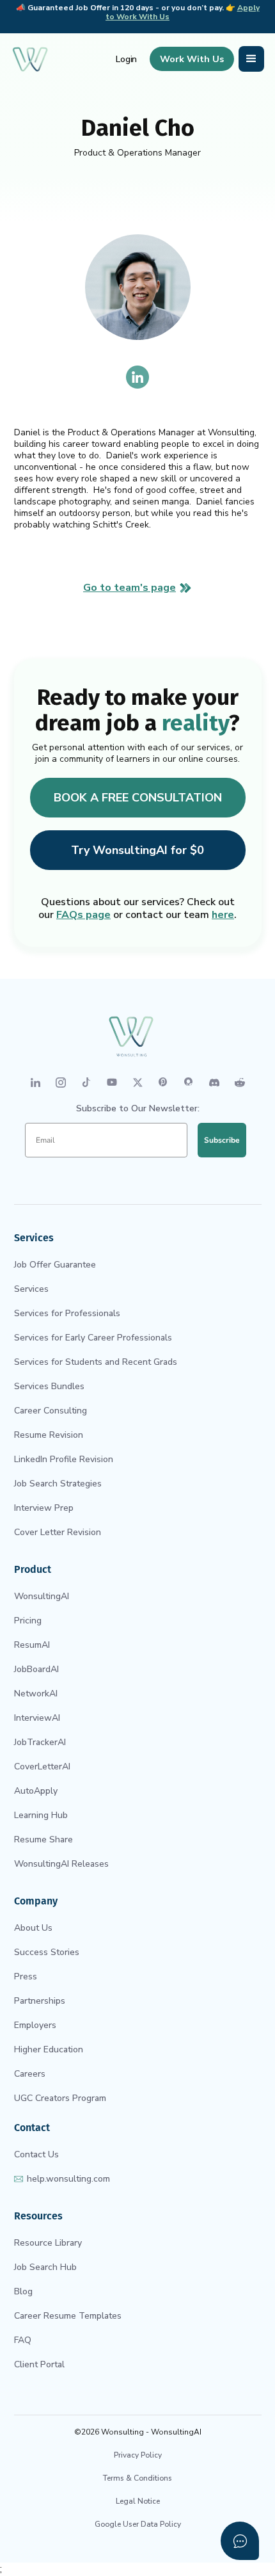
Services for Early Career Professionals (93, 1338)
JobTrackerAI (40, 1742)
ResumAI (32, 1645)
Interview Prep (44, 1508)
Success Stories (47, 1952)
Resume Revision (49, 1435)
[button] (251, 59)
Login (127, 59)
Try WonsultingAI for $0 (137, 850)
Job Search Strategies (58, 1484)
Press (26, 1976)
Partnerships (40, 2001)
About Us (33, 1928)
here (223, 915)
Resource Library (48, 2243)
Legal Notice (138, 2501)
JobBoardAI (36, 1669)
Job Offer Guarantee (55, 1265)
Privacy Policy (138, 2455)
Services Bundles (49, 1386)
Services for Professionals (67, 1313)
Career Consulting (51, 1411)
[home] (30, 59)
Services (31, 1289)
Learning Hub (41, 1815)
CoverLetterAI (42, 1767)
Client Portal (39, 2364)
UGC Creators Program (60, 2098)
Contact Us (36, 2154)
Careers (30, 2074)
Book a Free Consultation (138, 798)
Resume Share (43, 1839)
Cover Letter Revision (58, 1532)
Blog (23, 2291)
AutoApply (36, 1791)
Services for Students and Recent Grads (96, 1362)
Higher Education (49, 2049)
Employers (35, 2025)
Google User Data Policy (138, 2524)
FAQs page (83, 915)
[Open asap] (240, 2541)
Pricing (28, 1621)
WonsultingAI (42, 1596)
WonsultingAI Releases (61, 1864)
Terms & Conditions (137, 2478)
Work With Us (192, 59)
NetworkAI (36, 1694)
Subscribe (222, 1140)
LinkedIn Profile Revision (64, 1459)
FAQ (23, 2340)
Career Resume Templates (68, 2316)
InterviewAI (37, 1718)
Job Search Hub (45, 2267)
